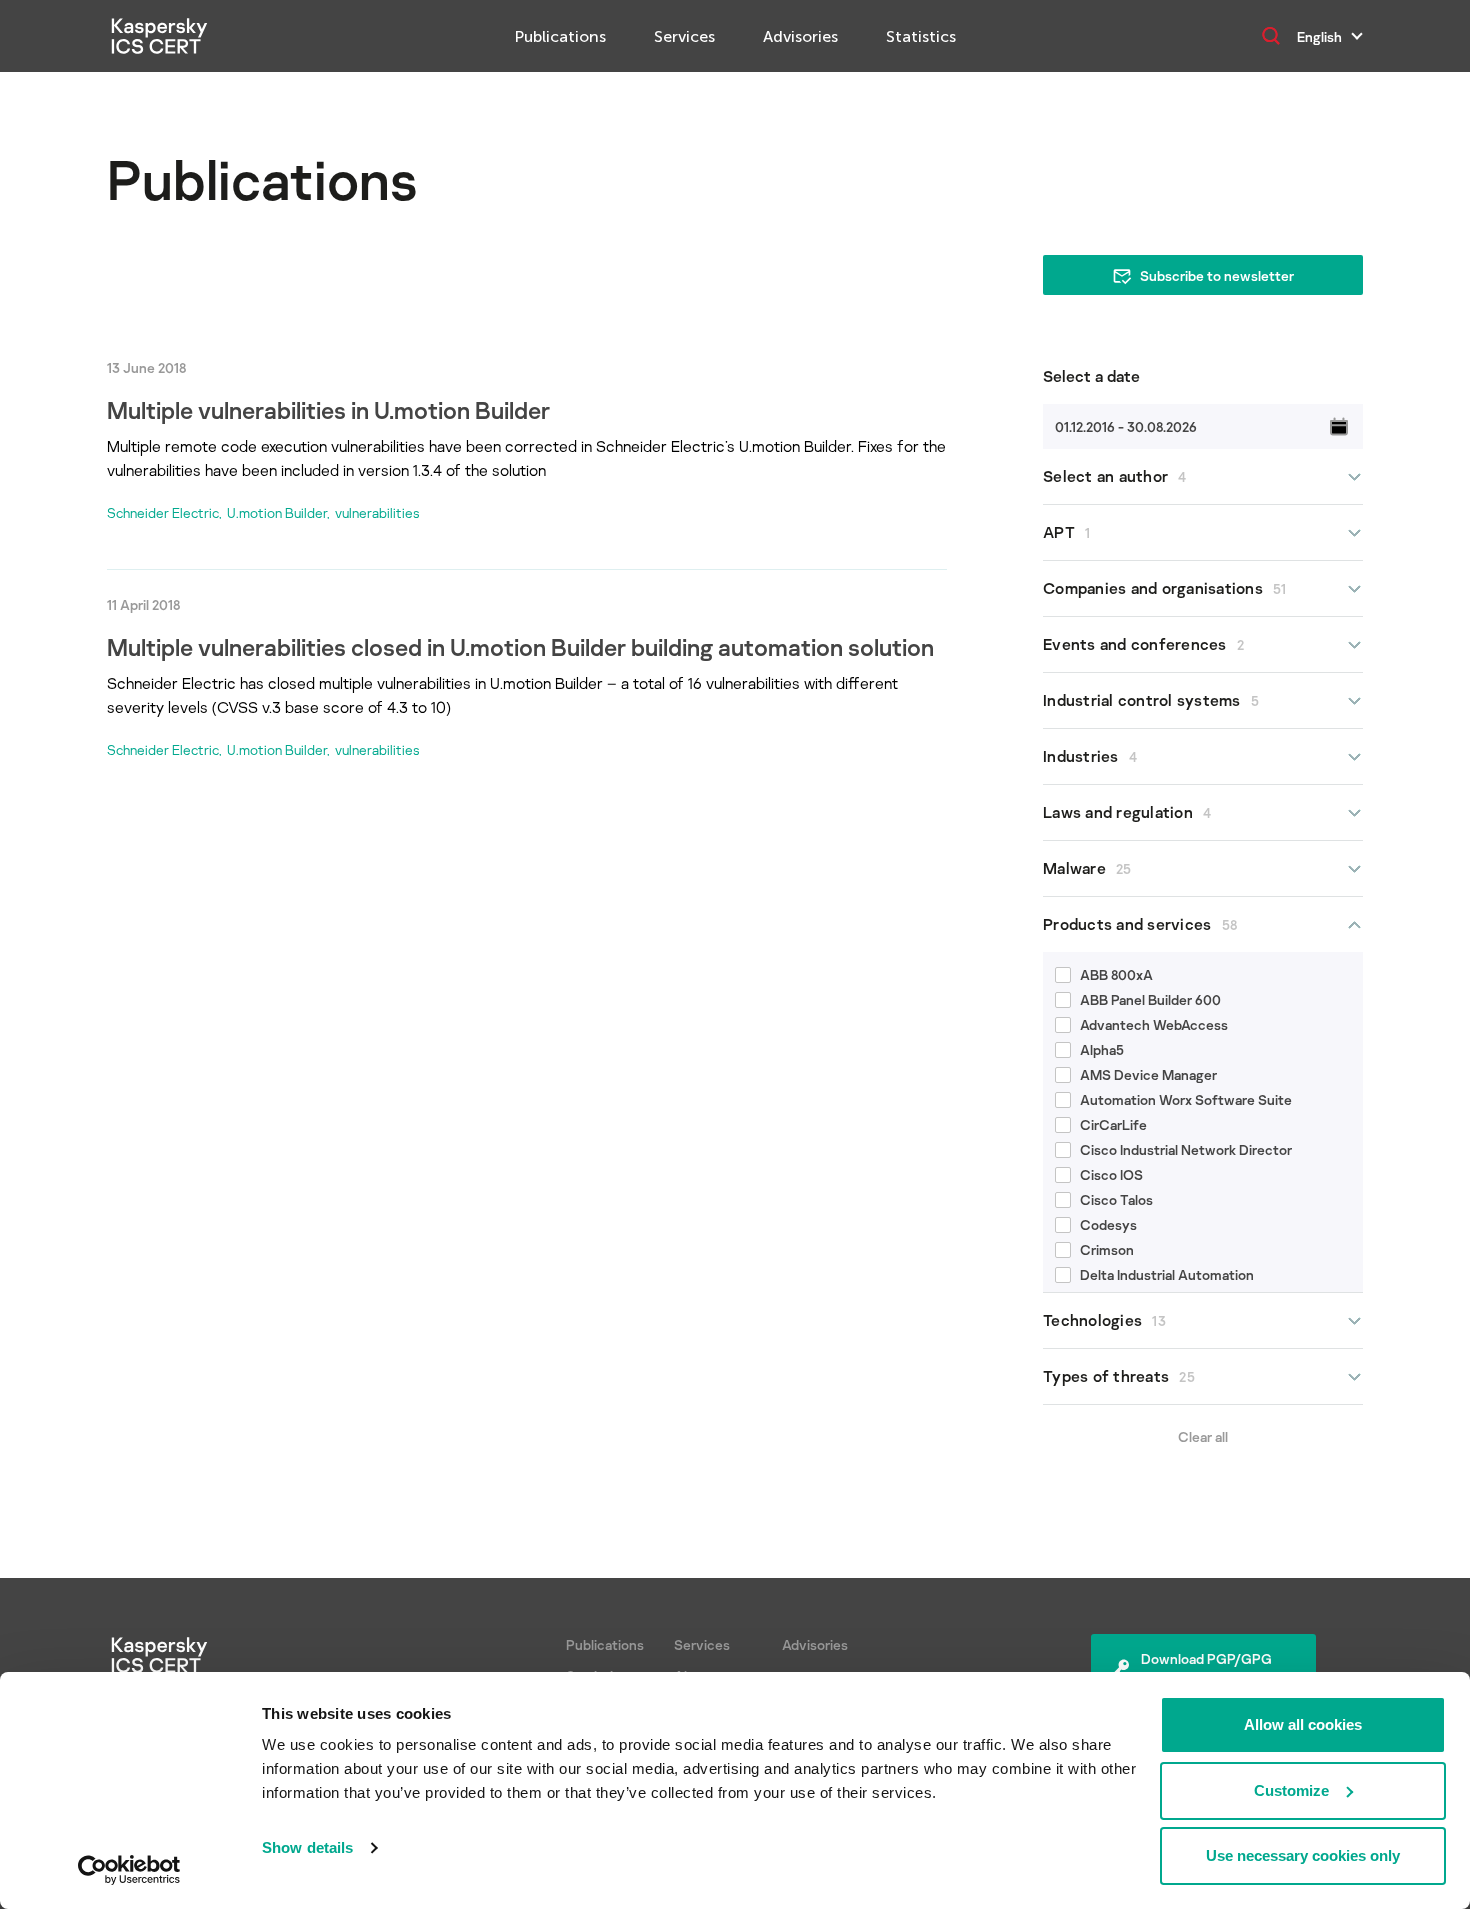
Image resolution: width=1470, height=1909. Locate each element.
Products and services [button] (1140, 924)
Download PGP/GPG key (1206, 1669)
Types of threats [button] (1119, 1376)
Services (684, 36)
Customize (1291, 1790)
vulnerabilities (377, 512)
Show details (307, 1847)
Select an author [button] (1115, 476)
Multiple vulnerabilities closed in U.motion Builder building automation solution (520, 646)
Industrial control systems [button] (1151, 700)
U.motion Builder (277, 512)
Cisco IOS (1111, 1174)
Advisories (800, 36)
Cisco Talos (1116, 1199)
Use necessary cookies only (1303, 1855)
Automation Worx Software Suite (1186, 1099)
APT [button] (1066, 532)
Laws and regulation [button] (1127, 812)
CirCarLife (1113, 1124)
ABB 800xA (1116, 974)
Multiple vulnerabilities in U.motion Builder (328, 409)
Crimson (1107, 1249)
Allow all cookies (1303, 1724)
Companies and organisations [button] (1165, 588)
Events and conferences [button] (1143, 644)
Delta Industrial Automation (1167, 1274)
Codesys (1108, 1224)
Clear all (1203, 1436)
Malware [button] (1087, 868)
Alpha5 (1102, 1049)
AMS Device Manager (1148, 1074)
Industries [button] (1090, 756)
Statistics (921, 36)
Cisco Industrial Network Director (1186, 1149)
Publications (560, 36)
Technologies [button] (1104, 1320)
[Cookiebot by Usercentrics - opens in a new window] (129, 1870)
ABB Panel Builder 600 (1150, 999)
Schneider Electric (163, 512)
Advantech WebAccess (1154, 1024)
